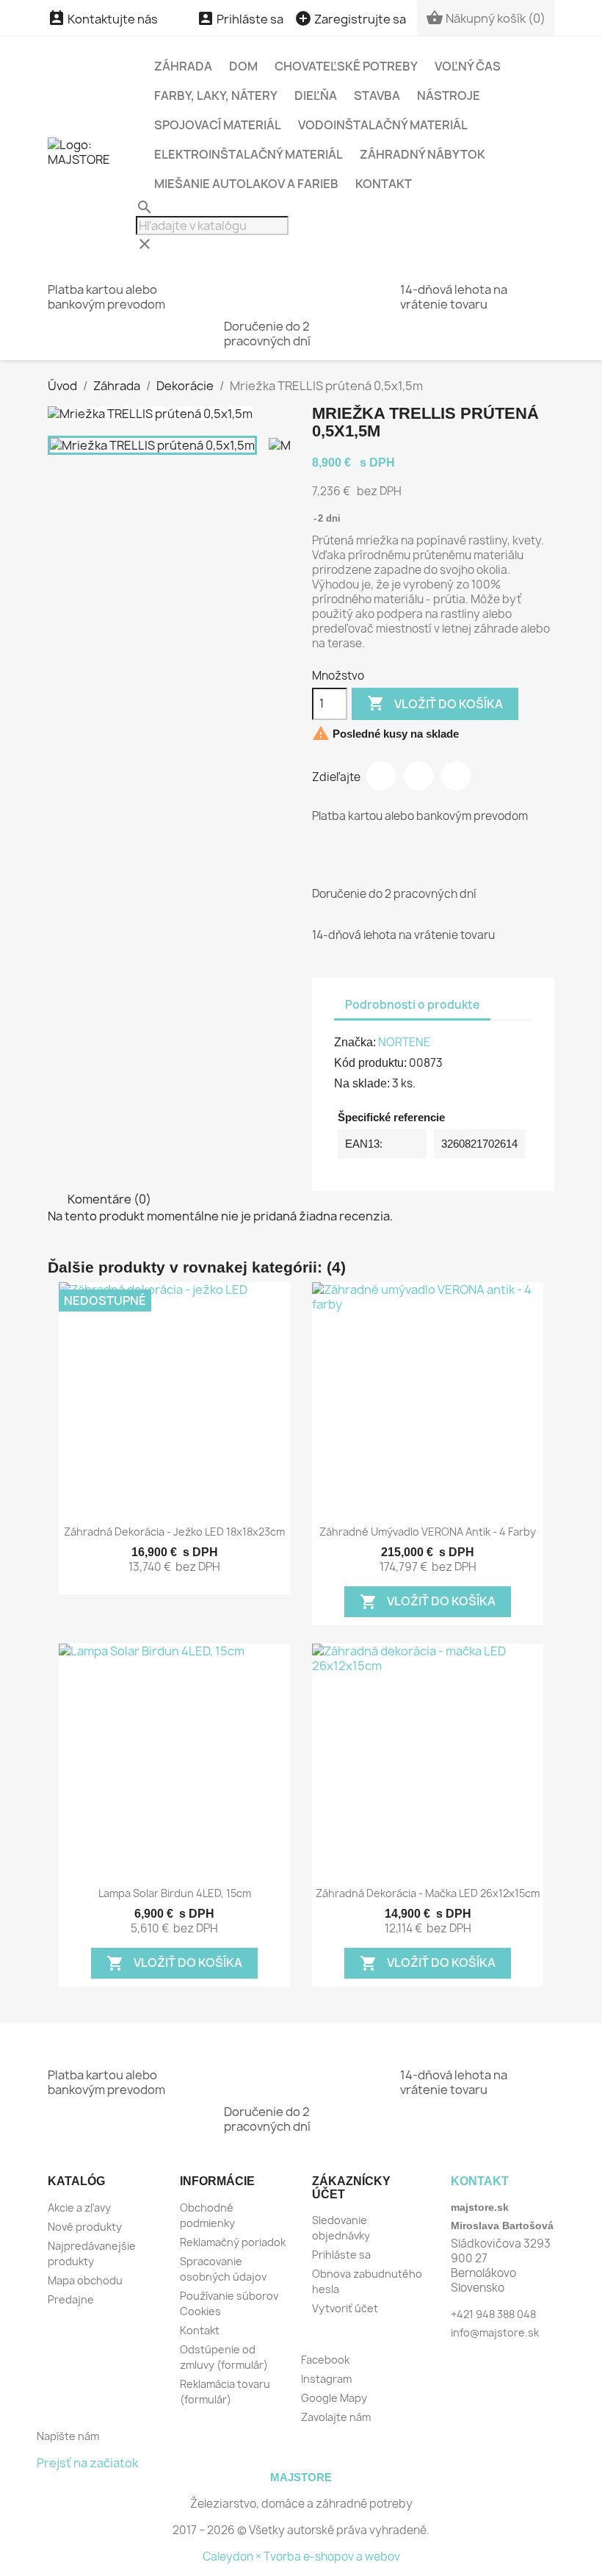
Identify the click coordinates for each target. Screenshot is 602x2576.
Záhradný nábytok (423, 154)
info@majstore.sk (495, 2332)
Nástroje (449, 96)
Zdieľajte (381, 776)
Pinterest (456, 776)
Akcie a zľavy (79, 2208)
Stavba (377, 96)
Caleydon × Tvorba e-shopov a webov (301, 2557)
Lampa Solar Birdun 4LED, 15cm (175, 1893)
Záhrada (183, 66)
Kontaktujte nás (103, 19)
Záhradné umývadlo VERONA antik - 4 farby (428, 1532)
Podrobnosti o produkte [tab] (412, 1005)
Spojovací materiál (218, 125)
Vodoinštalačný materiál (383, 125)
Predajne (71, 2299)
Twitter (418, 776)
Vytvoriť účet (345, 2308)
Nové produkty (85, 2227)
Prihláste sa (341, 2255)
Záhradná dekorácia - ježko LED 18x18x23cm (174, 1532)
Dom (243, 66)
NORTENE (404, 1042)
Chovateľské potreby (346, 66)
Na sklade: (362, 1083)
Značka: (355, 1042)
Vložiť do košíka (435, 703)
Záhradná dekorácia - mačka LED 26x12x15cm (428, 1893)
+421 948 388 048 (493, 2314)
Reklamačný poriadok (233, 2242)
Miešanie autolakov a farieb (246, 184)
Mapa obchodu (85, 2280)
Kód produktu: (370, 1063)
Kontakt (384, 184)
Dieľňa (316, 96)
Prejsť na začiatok (87, 2463)
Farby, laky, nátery (216, 96)
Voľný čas (468, 66)
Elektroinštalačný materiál (249, 154)
